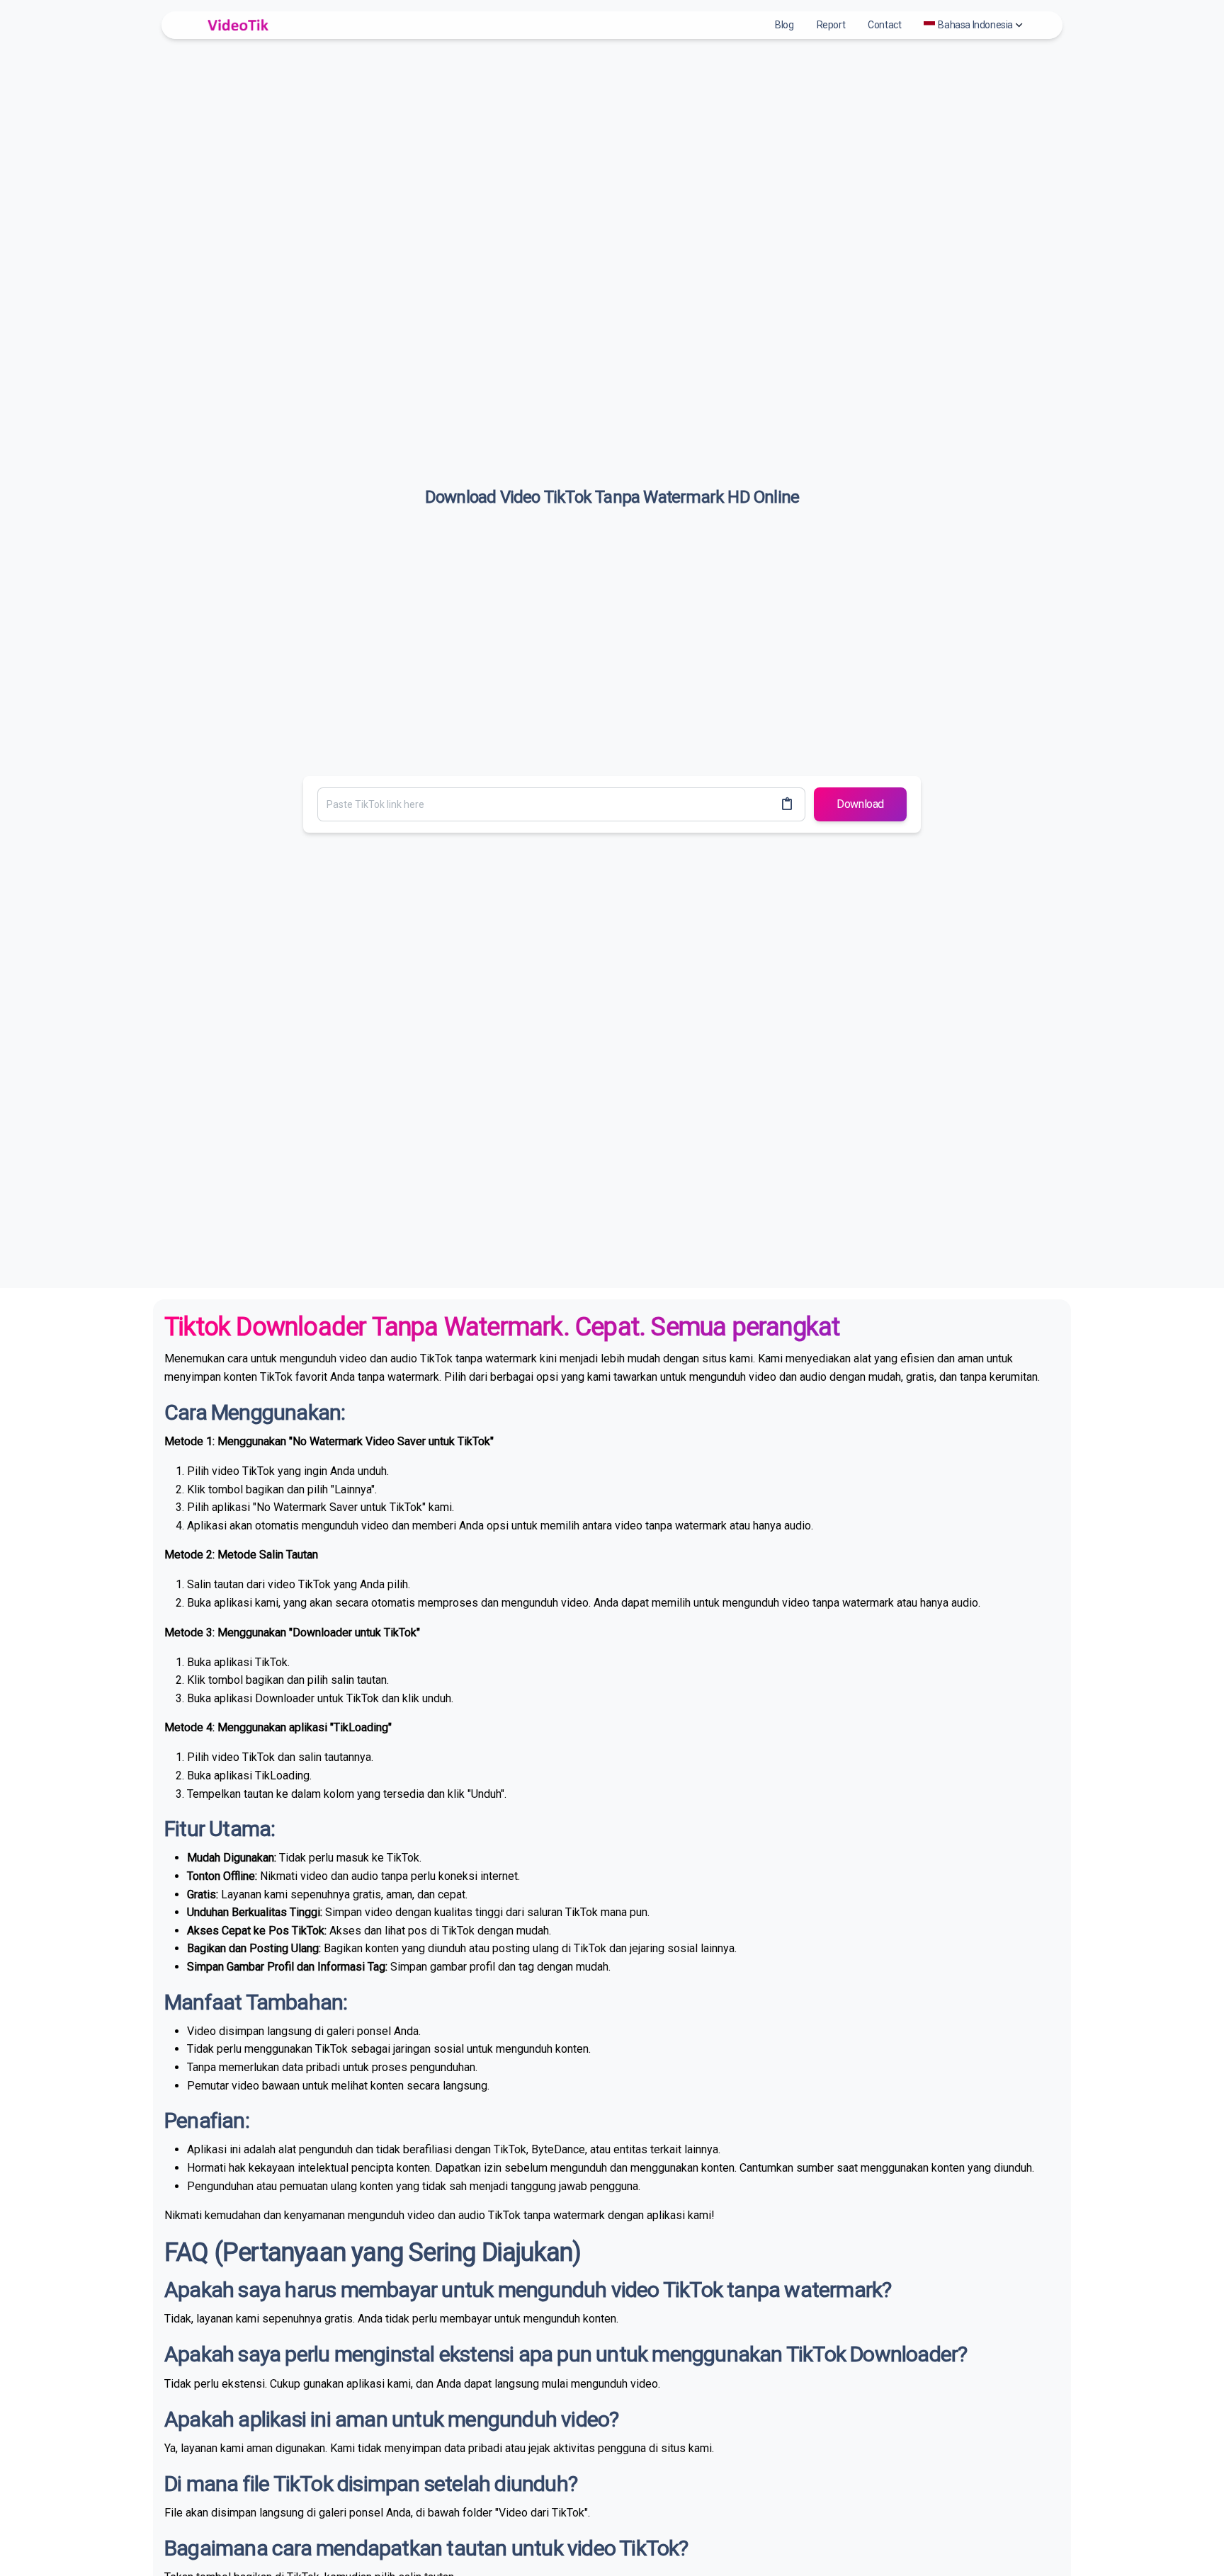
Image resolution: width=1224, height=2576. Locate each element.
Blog (784, 25)
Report (831, 25)
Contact (884, 25)
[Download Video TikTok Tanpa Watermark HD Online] (237, 25)
